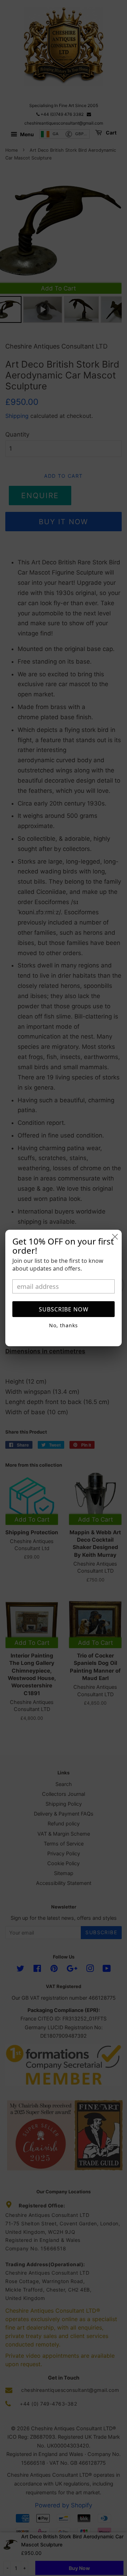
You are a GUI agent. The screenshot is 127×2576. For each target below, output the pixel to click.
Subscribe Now (64, 1309)
